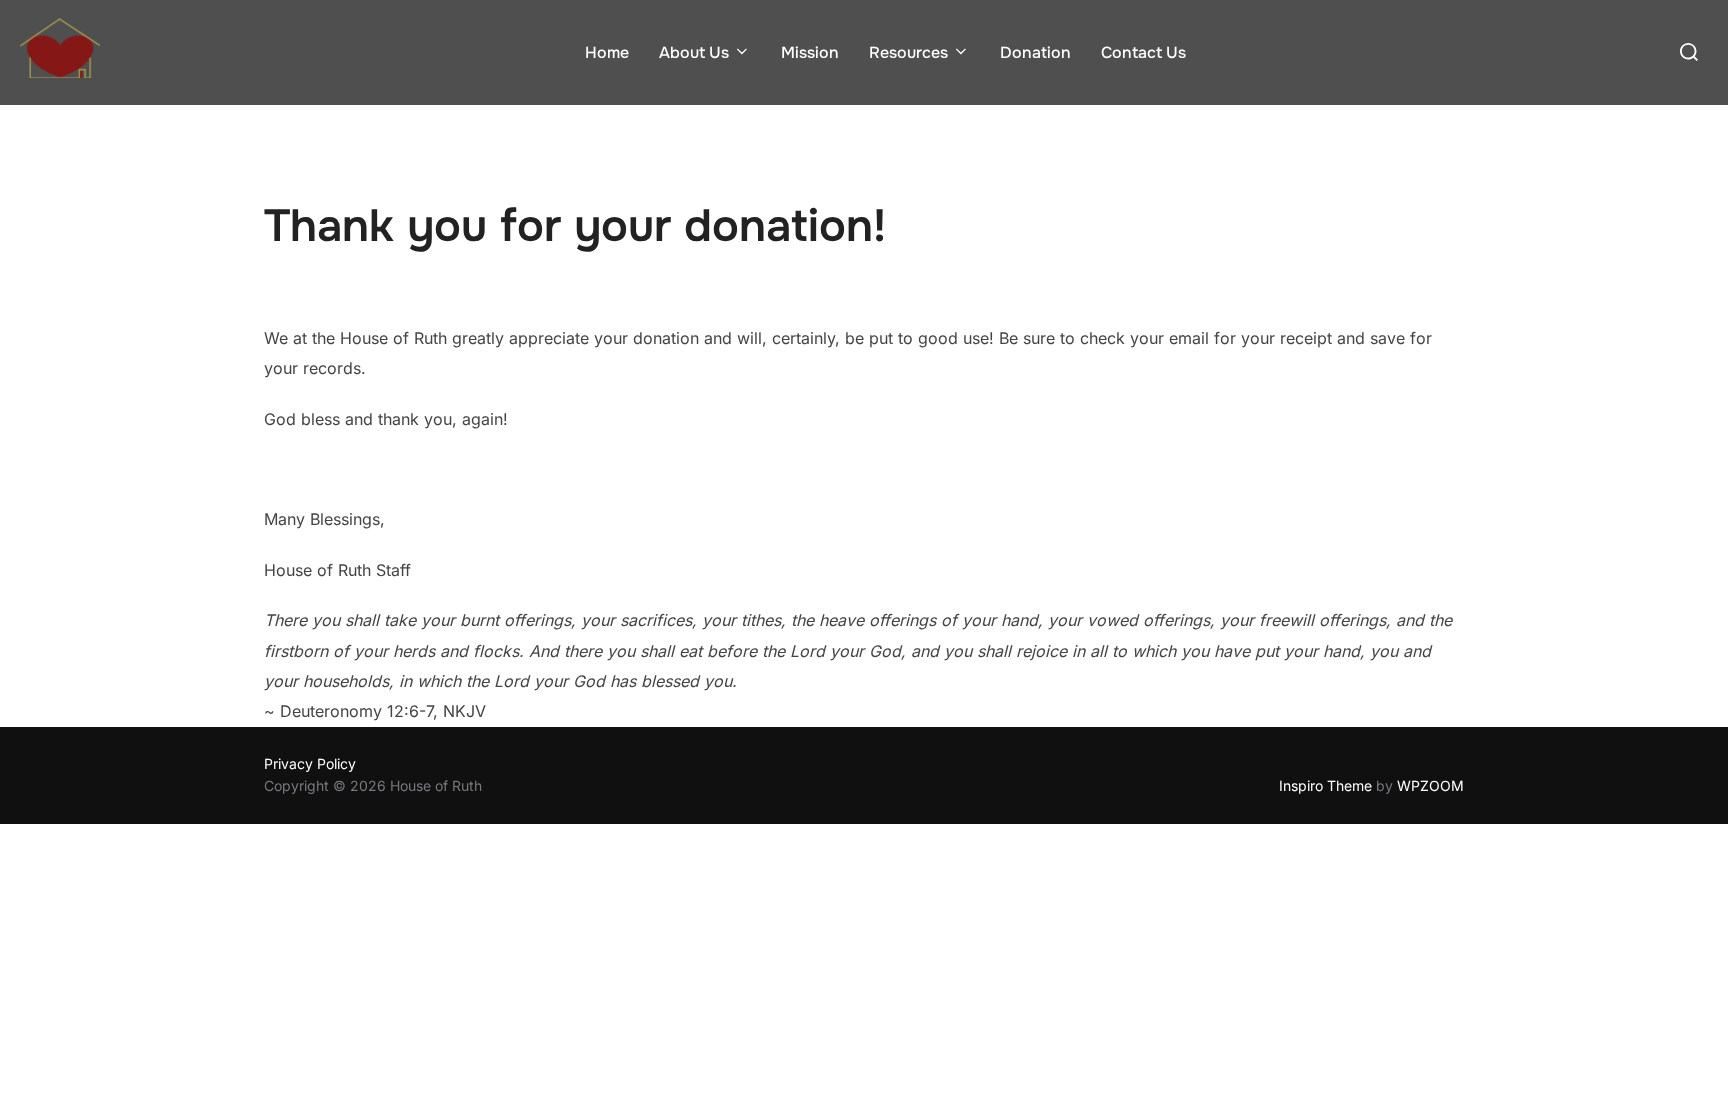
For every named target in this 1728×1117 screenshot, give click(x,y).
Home (607, 52)
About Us (694, 52)
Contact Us (1143, 52)
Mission (810, 52)
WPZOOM (1430, 785)
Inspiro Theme (1325, 785)
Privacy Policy (310, 763)
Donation (1035, 52)
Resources (908, 52)
